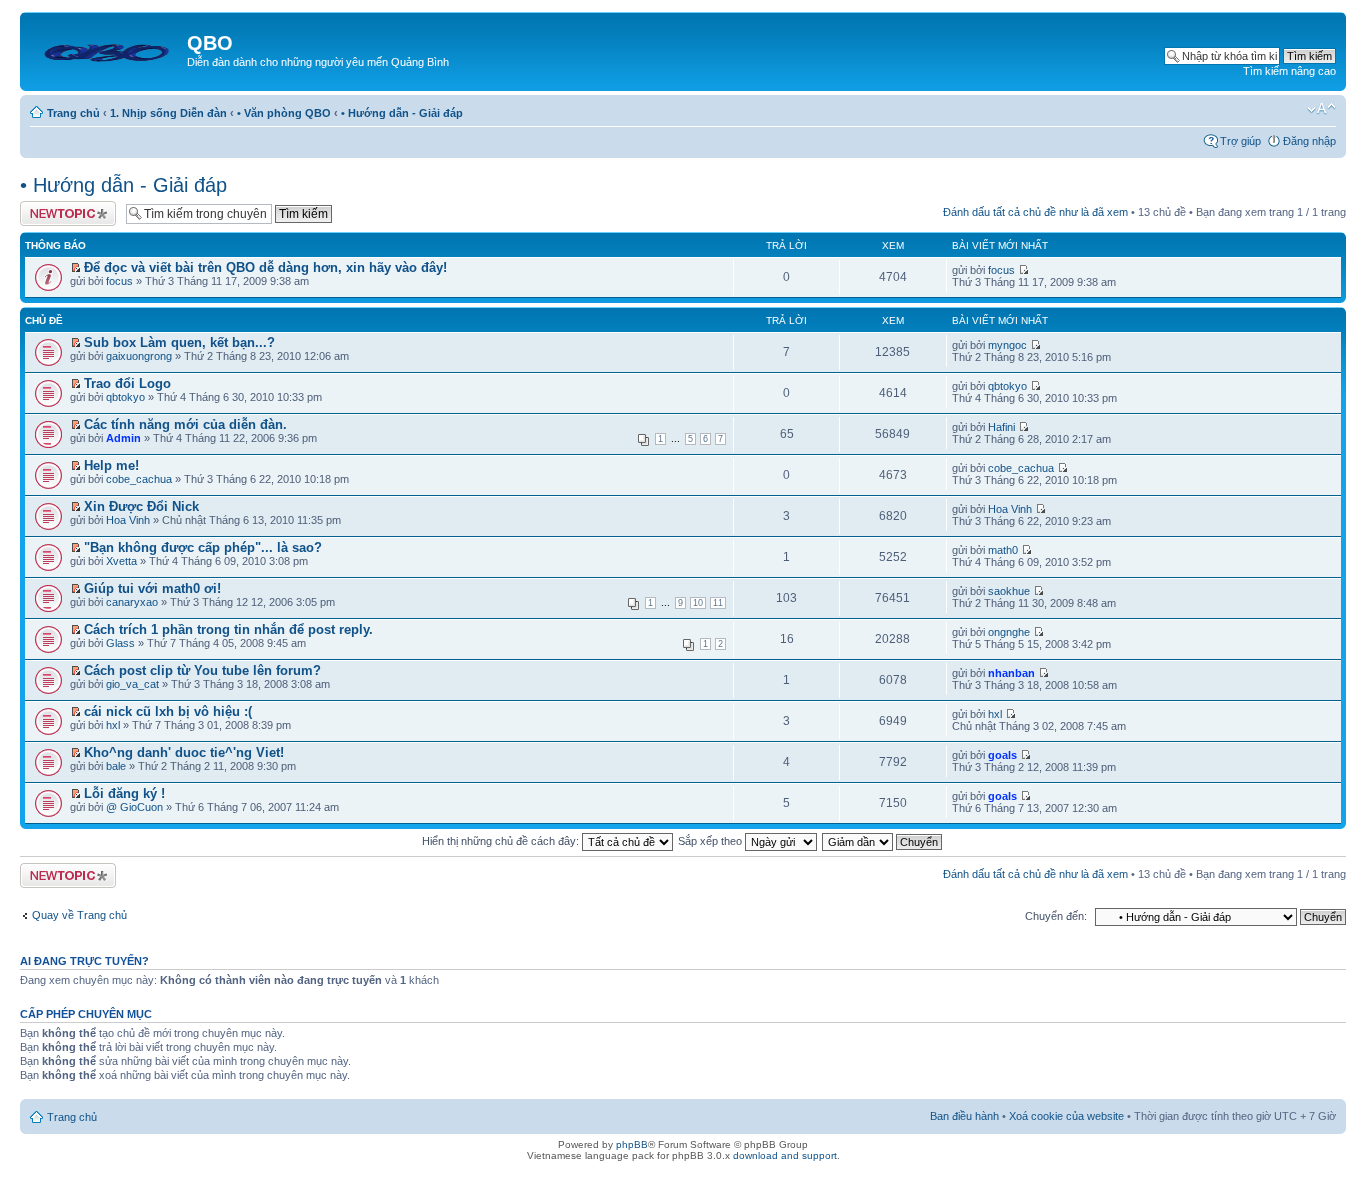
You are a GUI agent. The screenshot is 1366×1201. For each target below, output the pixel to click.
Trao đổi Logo (127, 383)
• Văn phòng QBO (284, 113)
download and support (785, 1155)
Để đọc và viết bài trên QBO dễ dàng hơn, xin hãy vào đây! (265, 267)
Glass (120, 643)
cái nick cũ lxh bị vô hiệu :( (168, 711)
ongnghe (1009, 632)
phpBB (632, 1144)
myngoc (1007, 345)
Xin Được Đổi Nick (141, 506)
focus (119, 281)
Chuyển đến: (1056, 916)
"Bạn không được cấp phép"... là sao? (203, 547)
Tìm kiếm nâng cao (1289, 71)
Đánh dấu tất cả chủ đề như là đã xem (1035, 212)
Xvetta (121, 561)
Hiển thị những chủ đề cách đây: (502, 841)
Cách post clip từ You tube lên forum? (202, 670)
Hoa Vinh (128, 520)
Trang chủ (73, 113)
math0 (1003, 550)
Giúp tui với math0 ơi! (152, 588)
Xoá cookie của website (1066, 1116)
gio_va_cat (132, 684)
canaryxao (132, 602)
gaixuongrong (139, 356)
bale (116, 766)
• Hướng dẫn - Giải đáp (402, 113)
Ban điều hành (964, 1116)
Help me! (111, 465)
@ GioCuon (134, 807)
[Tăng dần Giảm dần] (883, 841)
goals (1002, 755)
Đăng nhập (1309, 141)
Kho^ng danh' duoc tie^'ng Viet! (184, 752)
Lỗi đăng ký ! (124, 793)
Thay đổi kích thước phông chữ (1321, 109)
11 (718, 603)
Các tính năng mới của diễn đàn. (185, 424)
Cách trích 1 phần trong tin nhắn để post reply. (228, 629)
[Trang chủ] (106, 49)
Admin (123, 438)
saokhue (1009, 591)
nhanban (1011, 673)
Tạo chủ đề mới (58, 207)
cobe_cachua (139, 479)
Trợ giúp (1240, 141)
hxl (113, 725)
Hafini (1001, 427)
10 (698, 603)
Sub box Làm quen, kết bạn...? (179, 342)
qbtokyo (125, 397)
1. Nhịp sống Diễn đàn (168, 113)
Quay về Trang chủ (79, 915)
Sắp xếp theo (711, 841)
